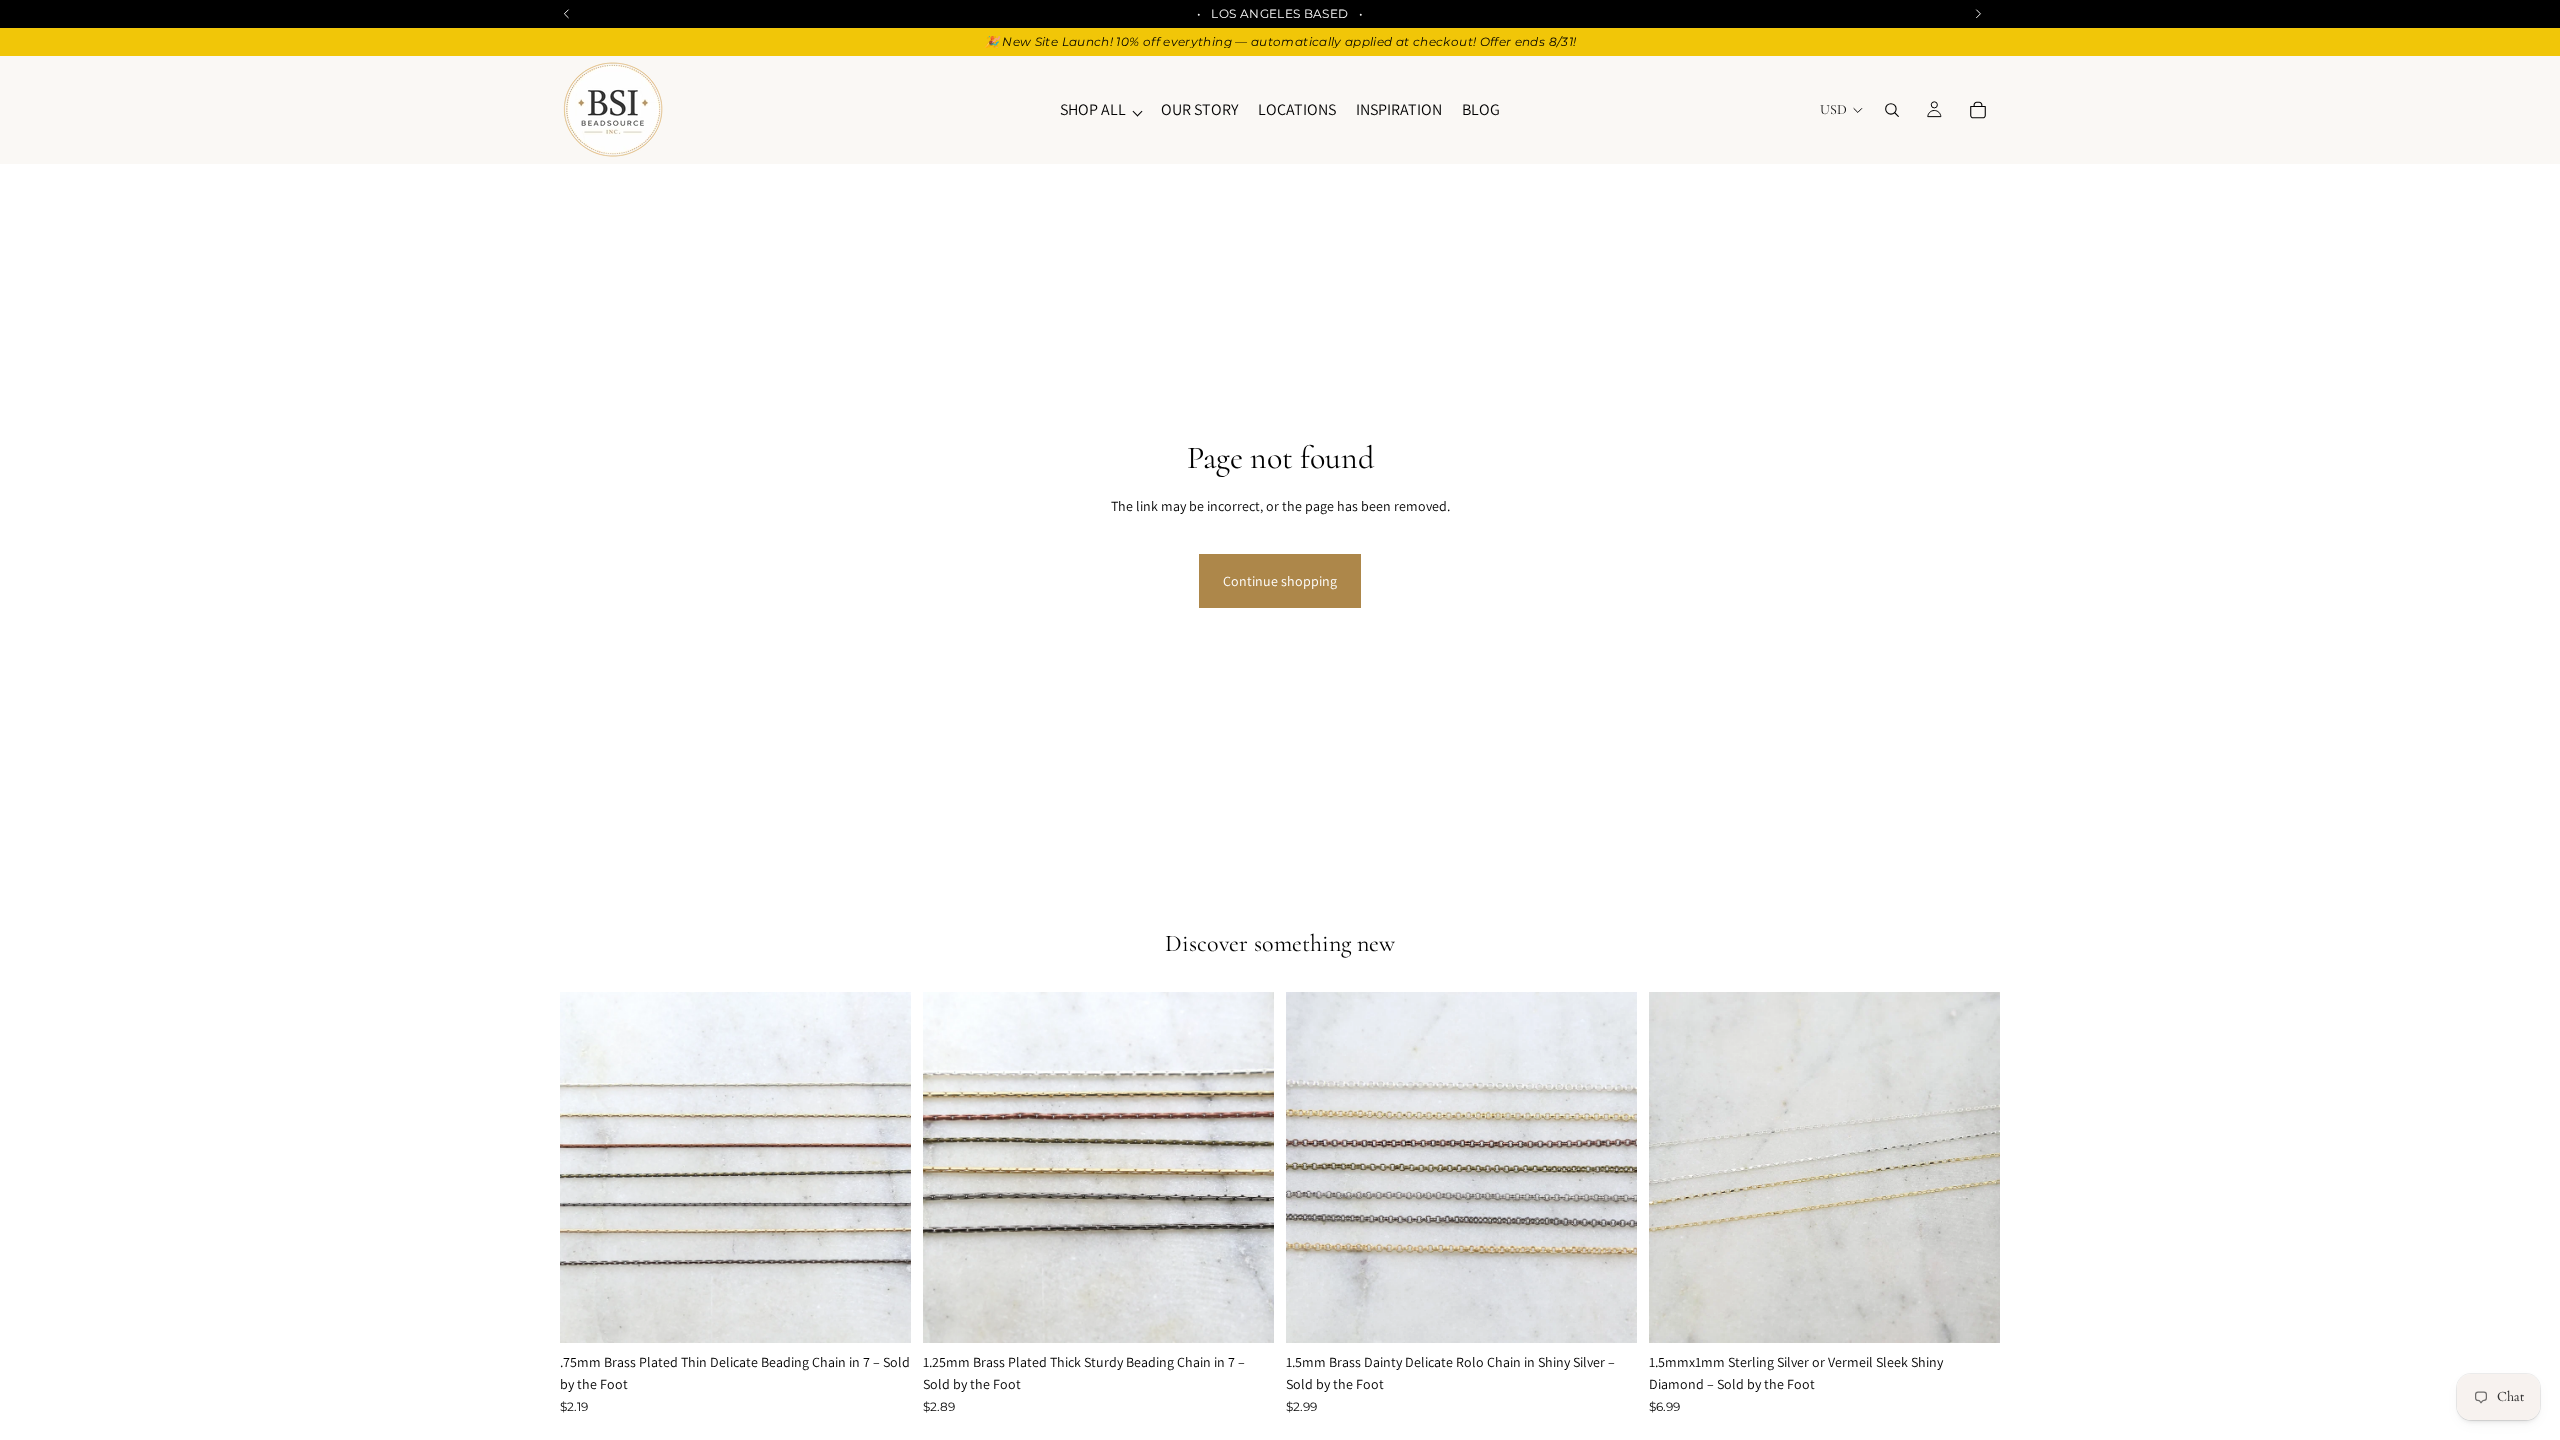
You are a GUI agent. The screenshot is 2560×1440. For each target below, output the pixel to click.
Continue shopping (1280, 581)
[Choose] (880, 1312)
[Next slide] (881, 1168)
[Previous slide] (590, 1168)
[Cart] (1978, 110)
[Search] (1892, 110)
